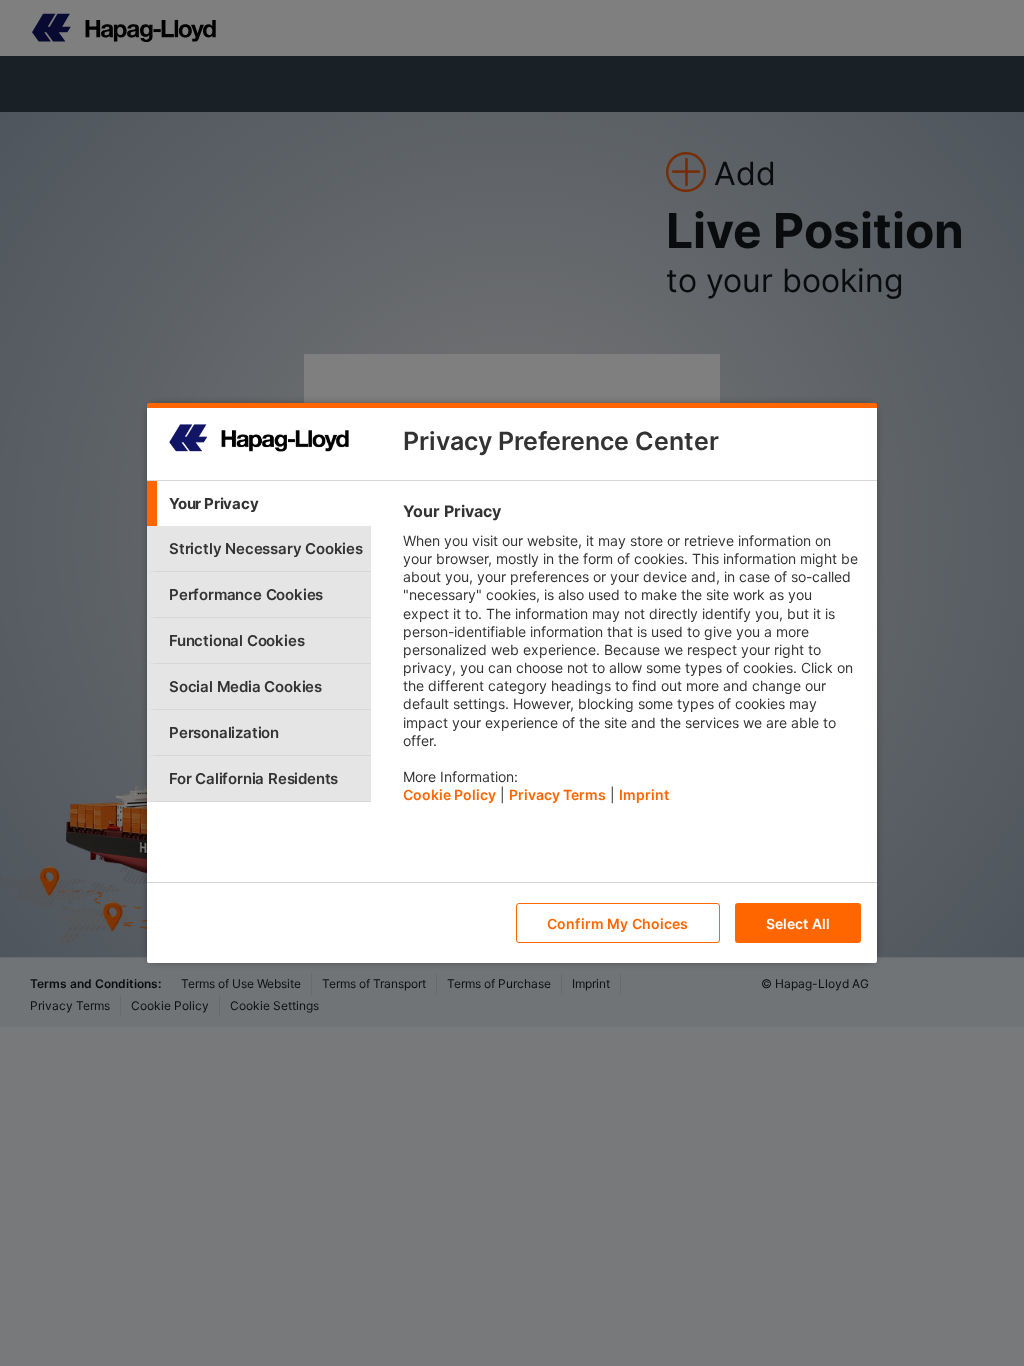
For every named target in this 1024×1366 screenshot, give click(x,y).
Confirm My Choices (618, 923)
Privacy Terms (557, 794)
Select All (798, 923)
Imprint (644, 794)
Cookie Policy (449, 794)
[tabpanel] (631, 658)
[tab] (259, 503)
